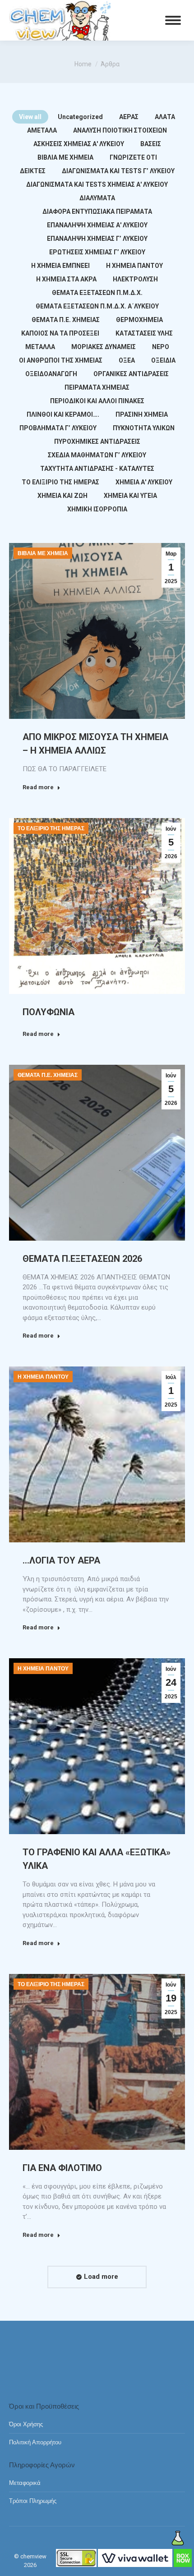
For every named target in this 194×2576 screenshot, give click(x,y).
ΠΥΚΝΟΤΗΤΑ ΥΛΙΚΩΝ (144, 428)
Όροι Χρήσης (26, 2424)
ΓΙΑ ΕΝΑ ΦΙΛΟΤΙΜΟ (62, 2168)
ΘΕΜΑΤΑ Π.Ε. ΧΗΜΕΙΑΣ (66, 320)
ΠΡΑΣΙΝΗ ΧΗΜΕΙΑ (142, 414)
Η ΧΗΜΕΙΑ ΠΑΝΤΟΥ (134, 266)
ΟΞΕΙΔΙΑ (163, 360)
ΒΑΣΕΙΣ (151, 144)
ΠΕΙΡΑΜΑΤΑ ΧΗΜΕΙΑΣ (97, 387)
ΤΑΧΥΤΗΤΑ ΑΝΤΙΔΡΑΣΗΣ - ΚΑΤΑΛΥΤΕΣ (97, 469)
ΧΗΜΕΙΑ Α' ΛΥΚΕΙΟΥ (144, 482)
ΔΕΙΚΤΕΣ (33, 171)
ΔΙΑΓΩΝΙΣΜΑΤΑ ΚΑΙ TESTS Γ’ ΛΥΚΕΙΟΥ (118, 171)
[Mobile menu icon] (173, 20)
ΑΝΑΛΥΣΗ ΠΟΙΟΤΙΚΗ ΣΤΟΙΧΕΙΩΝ (120, 130)
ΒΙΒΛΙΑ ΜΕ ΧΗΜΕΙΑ (65, 157)
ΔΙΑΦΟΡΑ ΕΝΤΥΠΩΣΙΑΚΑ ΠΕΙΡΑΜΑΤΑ (97, 212)
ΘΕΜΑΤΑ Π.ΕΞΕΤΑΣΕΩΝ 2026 (82, 1259)
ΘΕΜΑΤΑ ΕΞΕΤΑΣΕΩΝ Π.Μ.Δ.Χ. (97, 293)
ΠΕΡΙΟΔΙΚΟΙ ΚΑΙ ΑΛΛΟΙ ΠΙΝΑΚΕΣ (97, 401)
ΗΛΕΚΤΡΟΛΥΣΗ (135, 279)
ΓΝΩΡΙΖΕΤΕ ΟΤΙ (133, 157)
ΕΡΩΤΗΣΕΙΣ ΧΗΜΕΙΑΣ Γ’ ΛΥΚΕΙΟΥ (97, 252)
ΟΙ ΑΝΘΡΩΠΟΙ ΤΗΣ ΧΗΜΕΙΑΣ (61, 360)
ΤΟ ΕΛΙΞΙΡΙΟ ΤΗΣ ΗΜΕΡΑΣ (60, 482)
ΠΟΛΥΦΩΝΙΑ (48, 1012)
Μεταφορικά (25, 2483)
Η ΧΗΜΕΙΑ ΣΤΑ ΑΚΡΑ (66, 279)
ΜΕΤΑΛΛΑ (40, 347)
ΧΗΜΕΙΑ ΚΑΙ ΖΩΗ (62, 496)
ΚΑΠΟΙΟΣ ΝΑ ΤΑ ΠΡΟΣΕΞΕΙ (60, 333)
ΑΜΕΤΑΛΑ (42, 130)
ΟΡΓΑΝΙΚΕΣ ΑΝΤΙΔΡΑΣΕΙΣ (131, 374)
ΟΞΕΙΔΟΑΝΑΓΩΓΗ (51, 374)
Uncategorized (80, 117)
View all (30, 117)
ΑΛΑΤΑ (165, 117)
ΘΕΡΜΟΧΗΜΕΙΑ (139, 320)
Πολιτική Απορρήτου (35, 2442)
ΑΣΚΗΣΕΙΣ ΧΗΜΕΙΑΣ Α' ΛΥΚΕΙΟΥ (79, 144)
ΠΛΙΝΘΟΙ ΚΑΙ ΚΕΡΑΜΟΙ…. (63, 414)
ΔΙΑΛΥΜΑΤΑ (97, 198)
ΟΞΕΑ (127, 360)
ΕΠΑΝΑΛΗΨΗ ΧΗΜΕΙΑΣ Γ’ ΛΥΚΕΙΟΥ (97, 239)
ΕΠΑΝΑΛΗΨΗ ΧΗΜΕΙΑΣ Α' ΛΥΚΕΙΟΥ (97, 225)
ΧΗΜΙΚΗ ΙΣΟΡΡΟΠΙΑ (97, 509)
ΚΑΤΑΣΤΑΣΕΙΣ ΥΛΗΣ (144, 333)
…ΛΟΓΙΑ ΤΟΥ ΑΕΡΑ (61, 1560)
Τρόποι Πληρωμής (33, 2501)
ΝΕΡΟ (161, 347)
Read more (38, 787)
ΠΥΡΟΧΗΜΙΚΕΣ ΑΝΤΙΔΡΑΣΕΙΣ (97, 442)
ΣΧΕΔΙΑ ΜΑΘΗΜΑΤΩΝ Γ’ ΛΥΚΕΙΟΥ (97, 455)
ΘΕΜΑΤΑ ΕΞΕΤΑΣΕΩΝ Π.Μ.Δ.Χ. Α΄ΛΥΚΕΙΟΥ (97, 306)
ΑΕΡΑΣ (129, 117)
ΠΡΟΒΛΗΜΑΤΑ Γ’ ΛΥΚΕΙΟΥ (58, 428)
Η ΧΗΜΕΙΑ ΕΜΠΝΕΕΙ (60, 266)
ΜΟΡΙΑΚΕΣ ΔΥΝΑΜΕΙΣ (104, 347)
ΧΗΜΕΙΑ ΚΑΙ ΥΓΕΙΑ (130, 496)
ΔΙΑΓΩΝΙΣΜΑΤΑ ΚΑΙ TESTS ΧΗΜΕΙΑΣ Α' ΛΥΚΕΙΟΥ (97, 184)
